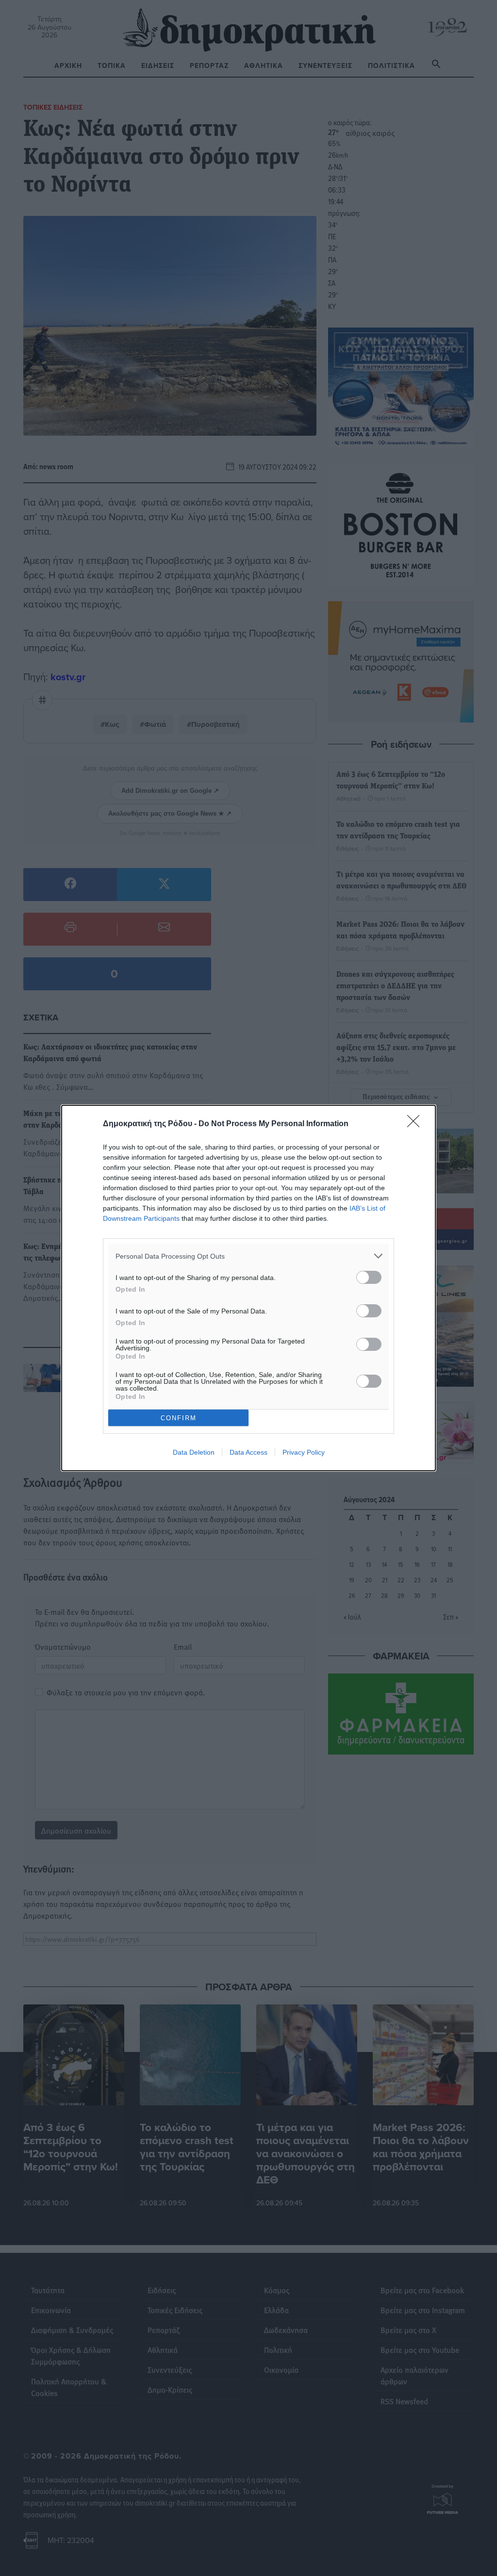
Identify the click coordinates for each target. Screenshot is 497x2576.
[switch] (369, 1277)
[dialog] (248, 1288)
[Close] (416, 1124)
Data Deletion (194, 1452)
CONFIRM (179, 1418)
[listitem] (248, 1256)
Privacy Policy (304, 1452)
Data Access (248, 1452)
